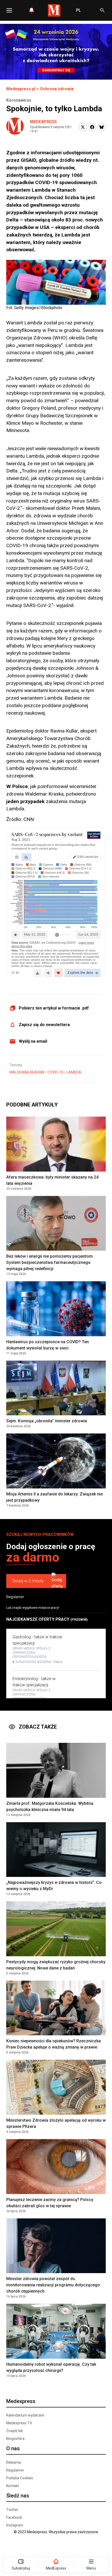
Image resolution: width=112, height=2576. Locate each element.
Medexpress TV (19, 2423)
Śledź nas (18, 2496)
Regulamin (15, 1597)
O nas (13, 2448)
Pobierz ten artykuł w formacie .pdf (54, 1008)
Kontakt (13, 2486)
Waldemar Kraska (27, 1072)
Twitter (12, 2510)
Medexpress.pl (21, 89)
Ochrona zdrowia (57, 89)
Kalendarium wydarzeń (25, 2415)
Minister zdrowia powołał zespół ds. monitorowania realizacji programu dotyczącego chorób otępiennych (53, 2285)
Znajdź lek (15, 2431)
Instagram (15, 2525)
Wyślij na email (33, 1041)
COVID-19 (55, 1072)
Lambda (74, 1072)
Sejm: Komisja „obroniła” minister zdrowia (47, 1421)
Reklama (14, 2462)
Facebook (14, 2517)
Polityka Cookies (20, 2478)
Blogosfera (15, 2439)
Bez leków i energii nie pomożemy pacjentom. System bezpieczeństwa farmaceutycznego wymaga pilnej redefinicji (50, 1262)
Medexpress (43, 122)
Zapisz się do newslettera (44, 1025)
